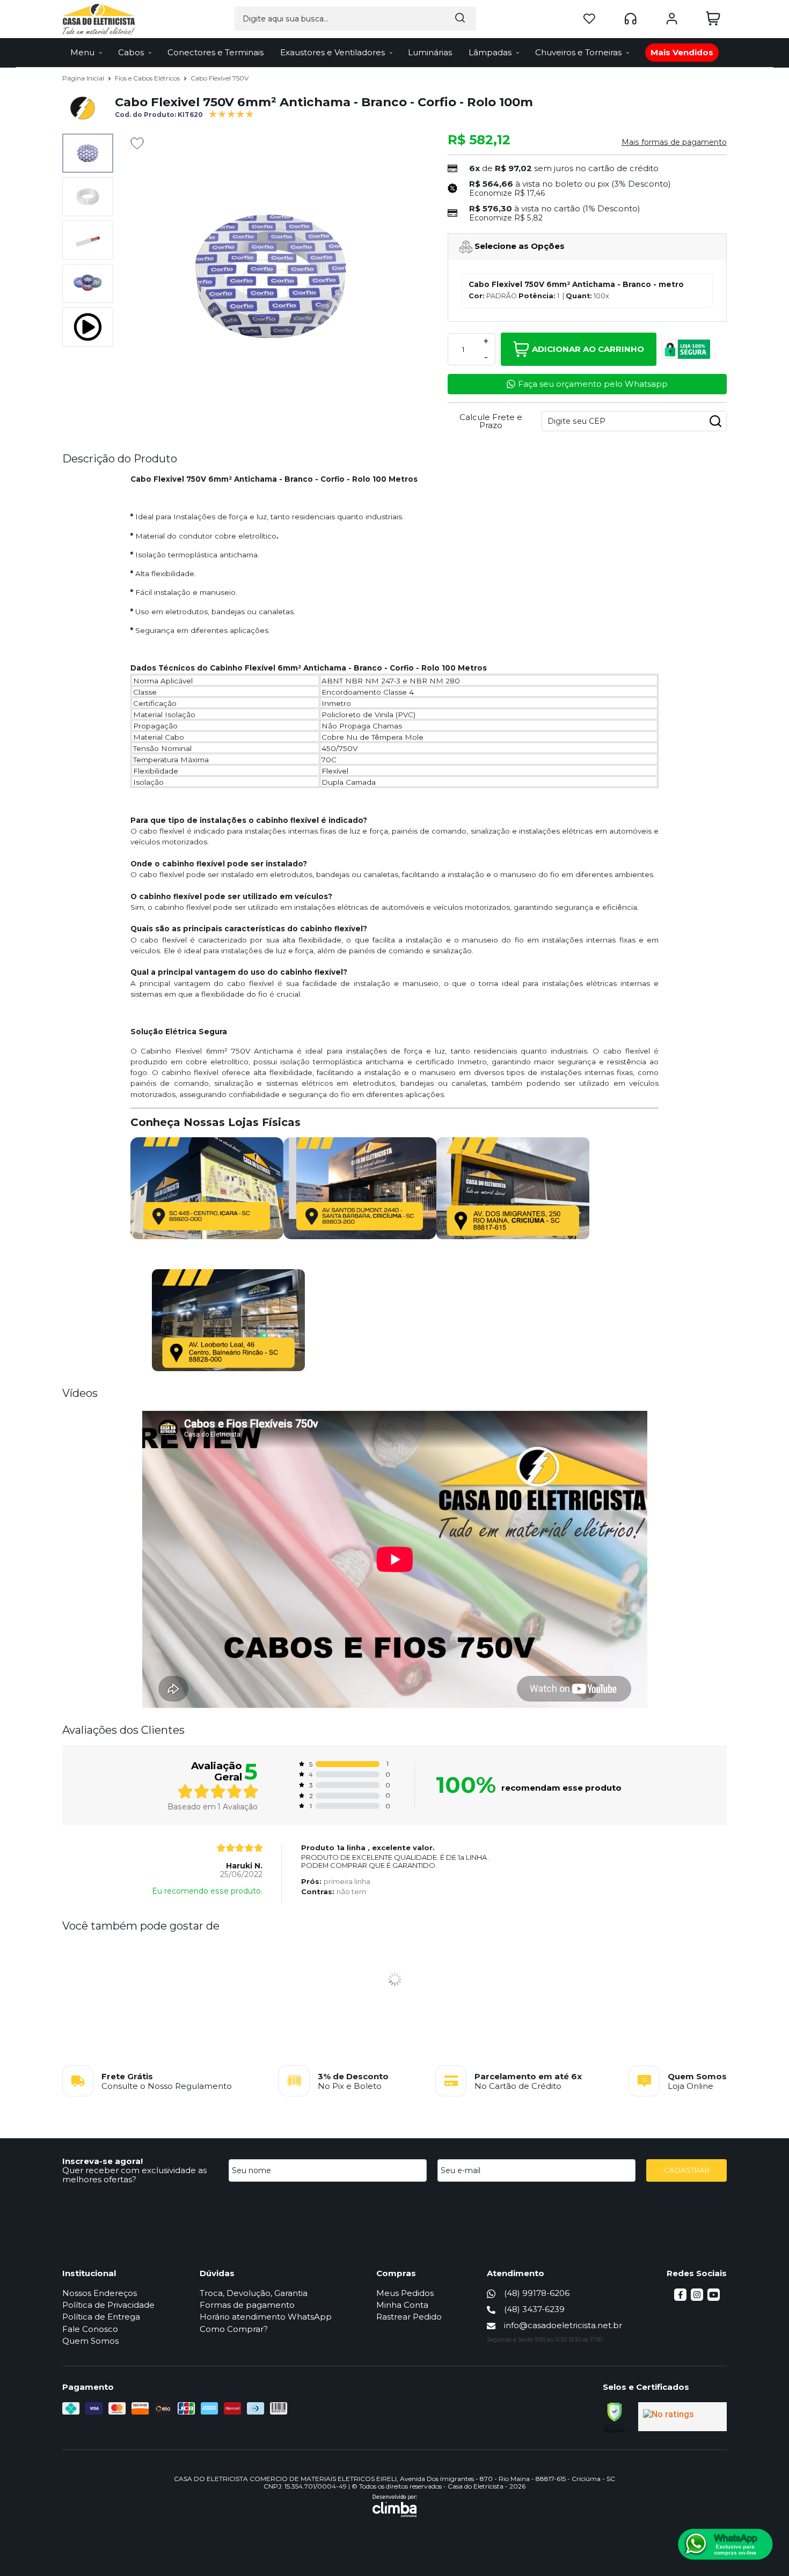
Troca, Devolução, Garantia (254, 2293)
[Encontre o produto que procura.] (460, 19)
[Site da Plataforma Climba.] (395, 2506)
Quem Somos (90, 2341)
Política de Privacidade (108, 2305)
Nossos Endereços (100, 2293)
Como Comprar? (234, 2329)
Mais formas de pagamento (674, 142)
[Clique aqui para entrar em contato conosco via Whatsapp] (725, 2544)
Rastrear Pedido (409, 2317)
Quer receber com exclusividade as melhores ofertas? (134, 2175)
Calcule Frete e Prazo (491, 421)
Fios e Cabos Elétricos (148, 78)
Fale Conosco (90, 2329)
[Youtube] (714, 2298)
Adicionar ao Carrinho (588, 349)
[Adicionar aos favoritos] (137, 143)
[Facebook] (680, 2298)
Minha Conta (402, 2305)
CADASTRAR (687, 2170)
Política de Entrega (101, 2317)
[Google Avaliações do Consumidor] (682, 2417)
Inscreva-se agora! (103, 2161)
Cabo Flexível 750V (220, 78)
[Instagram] (697, 2298)
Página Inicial (84, 78)
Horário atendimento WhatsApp (266, 2317)
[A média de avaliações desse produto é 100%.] (231, 113)
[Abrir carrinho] (713, 19)
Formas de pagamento (247, 2305)
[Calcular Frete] (715, 421)
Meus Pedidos (405, 2293)
